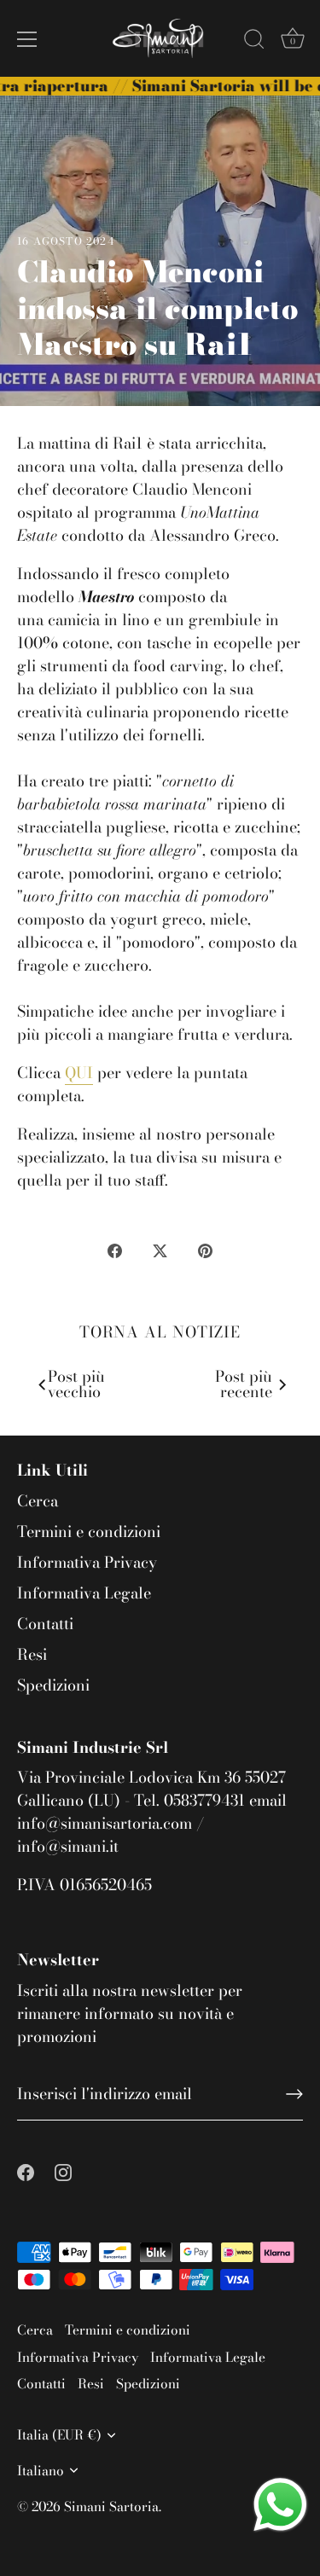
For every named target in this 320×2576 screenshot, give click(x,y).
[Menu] (27, 39)
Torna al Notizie (160, 1332)
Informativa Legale (84, 1593)
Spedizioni (53, 1685)
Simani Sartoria (111, 2506)
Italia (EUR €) (59, 2435)
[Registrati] (294, 2094)
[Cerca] (254, 42)
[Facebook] (26, 2170)
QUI (79, 1073)
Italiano (41, 2471)
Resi (32, 1654)
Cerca (38, 1501)
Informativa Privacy (87, 1562)
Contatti (45, 1624)
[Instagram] (63, 2170)
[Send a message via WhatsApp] (280, 2505)
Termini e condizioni (89, 1532)
